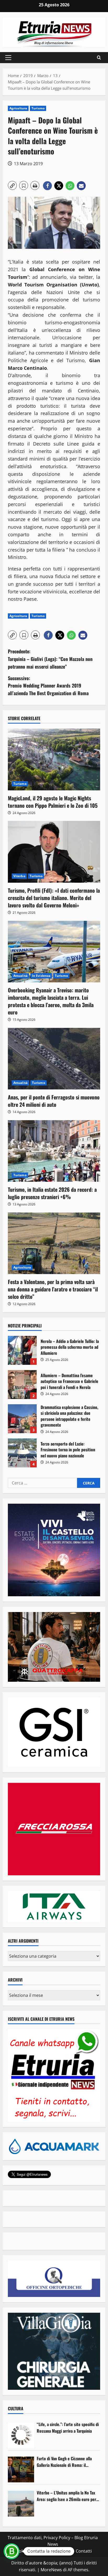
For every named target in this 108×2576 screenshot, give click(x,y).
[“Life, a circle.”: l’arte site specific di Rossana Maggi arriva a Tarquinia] (21, 2435)
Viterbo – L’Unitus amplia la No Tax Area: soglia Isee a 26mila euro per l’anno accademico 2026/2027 (66, 2496)
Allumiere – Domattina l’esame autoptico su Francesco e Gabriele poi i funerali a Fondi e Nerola (22, 1385)
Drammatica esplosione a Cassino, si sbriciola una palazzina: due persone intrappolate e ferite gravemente (22, 1419)
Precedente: (50, 659)
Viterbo (19, 876)
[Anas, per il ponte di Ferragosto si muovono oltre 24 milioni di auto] (54, 1059)
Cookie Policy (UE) (31, 2551)
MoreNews (51, 2570)
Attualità (20, 976)
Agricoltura (18, 108)
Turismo (38, 108)
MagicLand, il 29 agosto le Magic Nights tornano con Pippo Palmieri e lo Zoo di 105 (53, 802)
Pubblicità (62, 2551)
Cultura (16, 2408)
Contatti (84, 2551)
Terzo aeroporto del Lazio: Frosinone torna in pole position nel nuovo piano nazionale (22, 1453)
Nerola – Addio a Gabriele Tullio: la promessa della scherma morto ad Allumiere (22, 1350)
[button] (8, 58)
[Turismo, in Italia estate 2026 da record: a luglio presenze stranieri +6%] (54, 1151)
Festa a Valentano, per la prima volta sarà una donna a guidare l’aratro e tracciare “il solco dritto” (53, 1289)
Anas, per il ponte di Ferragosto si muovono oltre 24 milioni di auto (54, 1101)
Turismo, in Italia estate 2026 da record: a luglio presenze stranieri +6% (52, 1193)
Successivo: (48, 686)
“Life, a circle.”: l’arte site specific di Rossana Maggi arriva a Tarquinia (68, 2428)
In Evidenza (41, 976)
